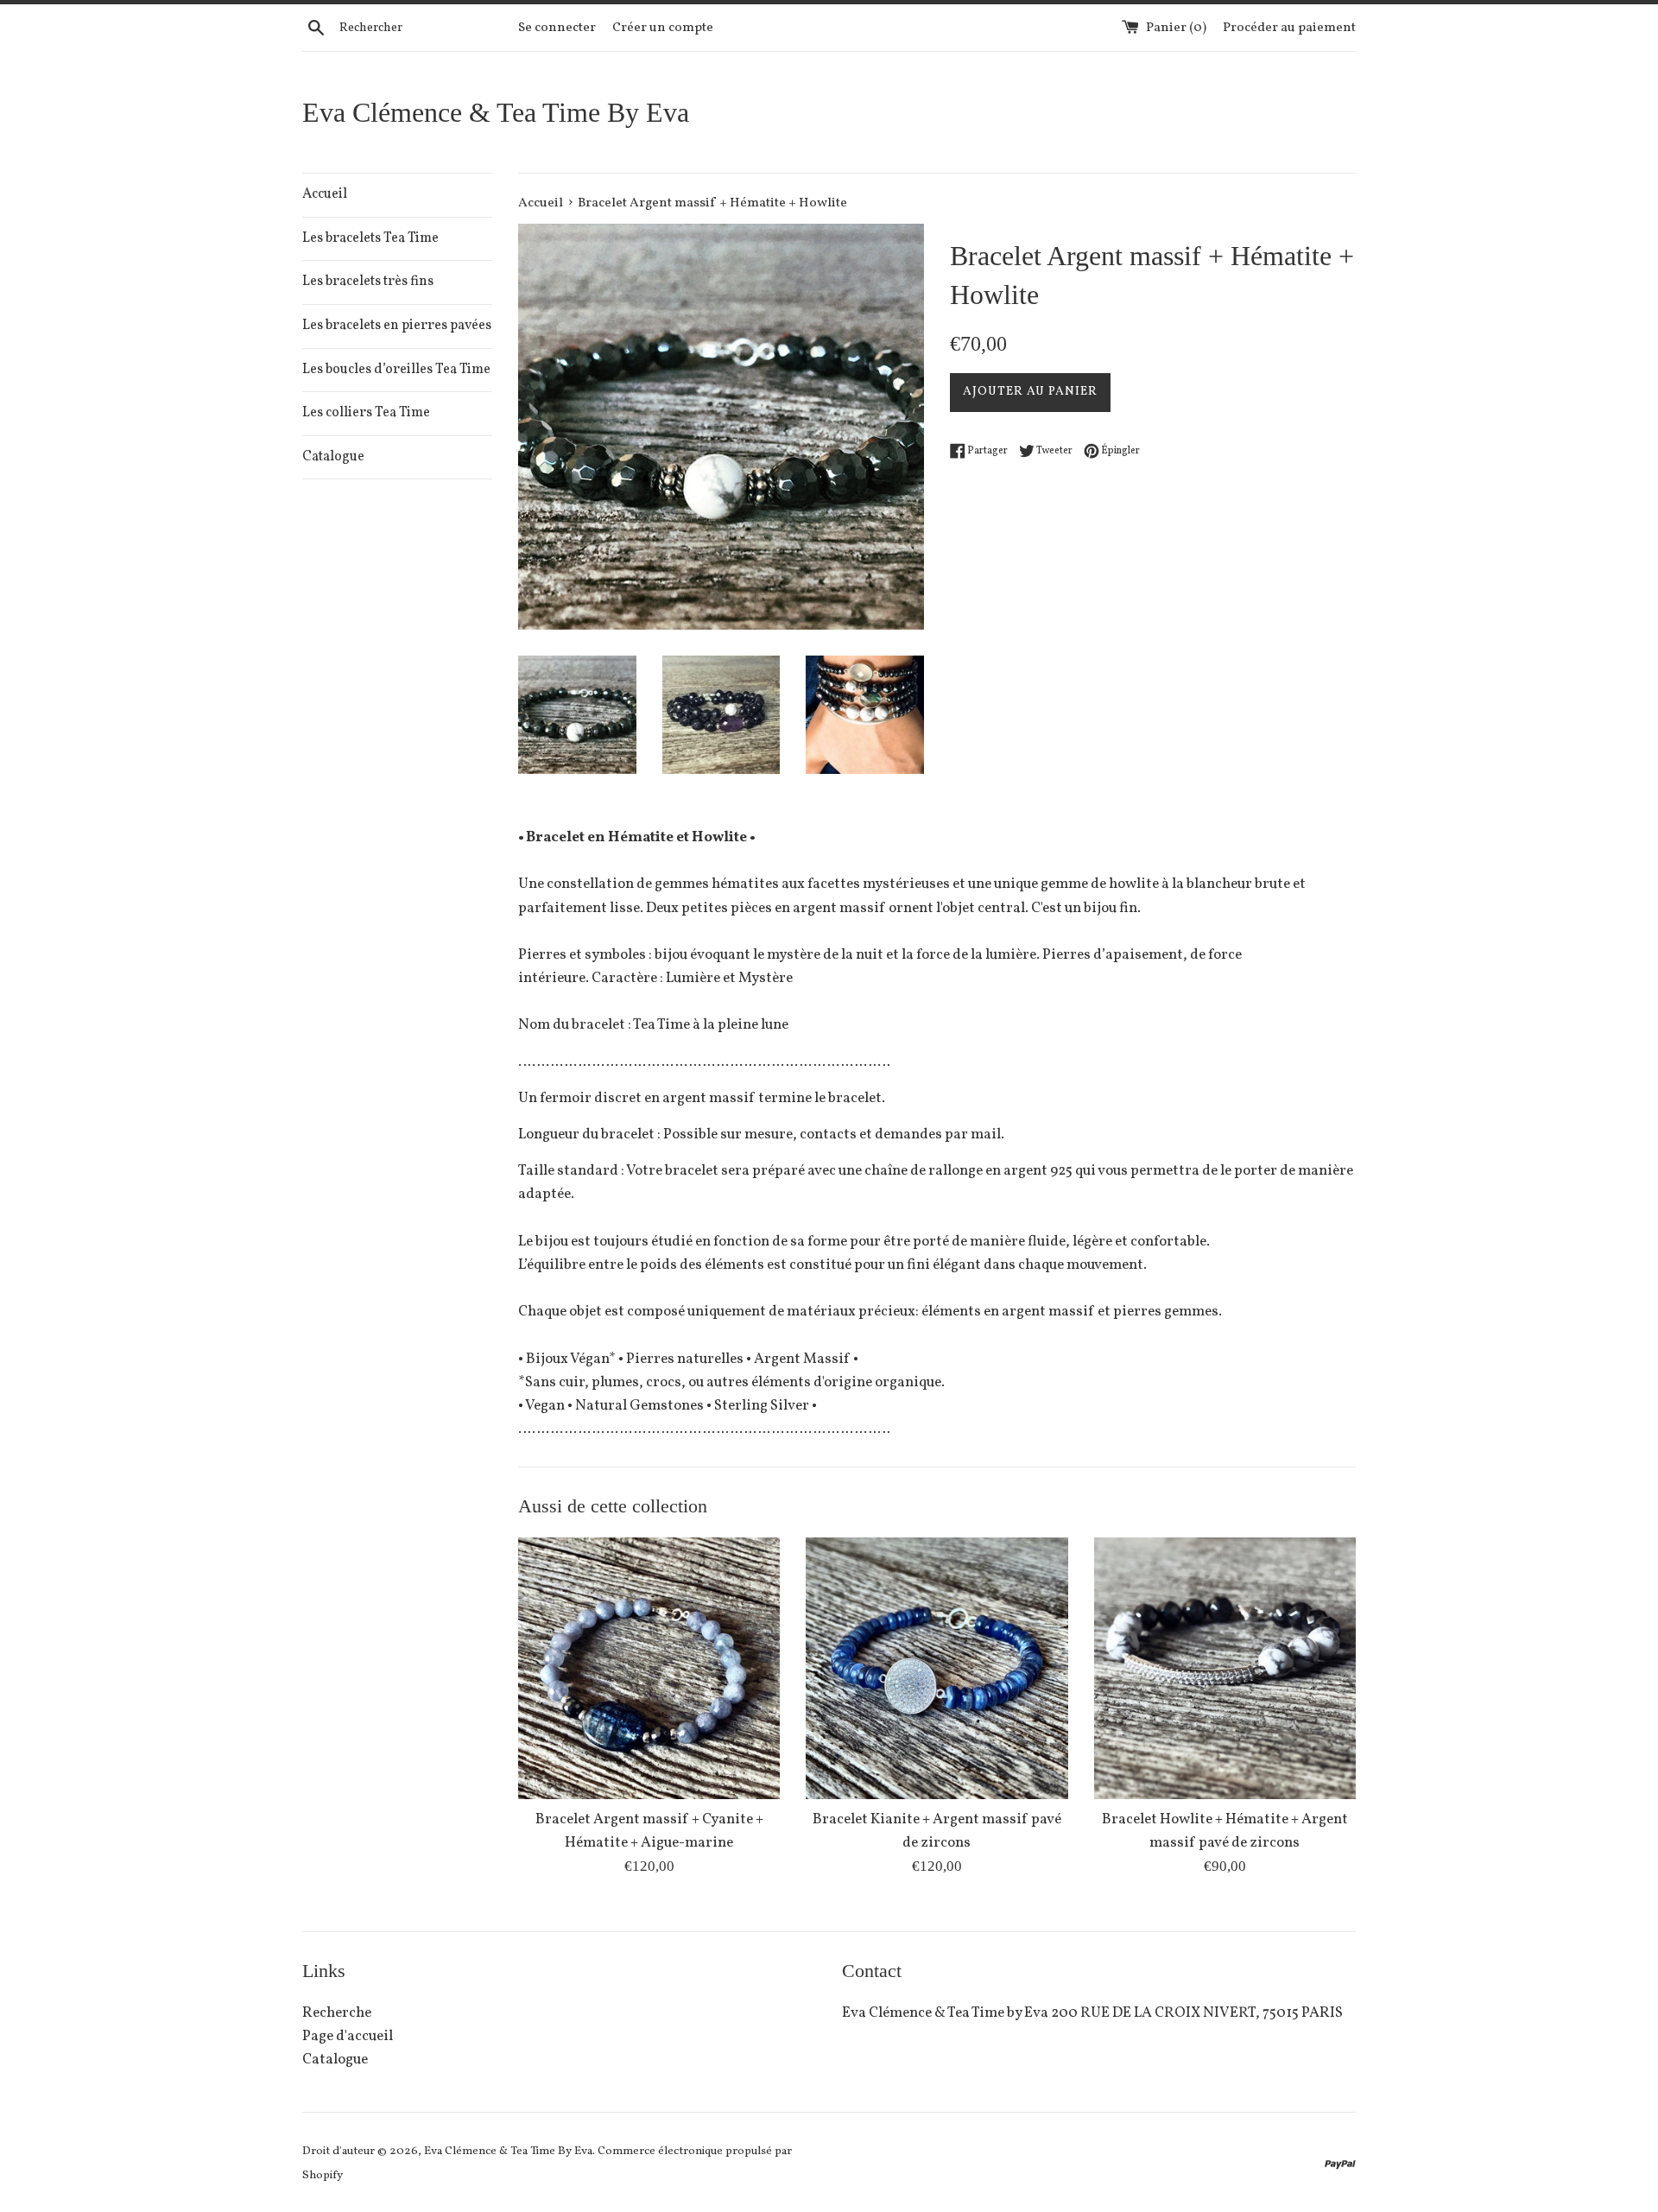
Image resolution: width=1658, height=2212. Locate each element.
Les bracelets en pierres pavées (397, 326)
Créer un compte (663, 28)
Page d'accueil (348, 2036)
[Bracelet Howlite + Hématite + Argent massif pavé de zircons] (1225, 1668)
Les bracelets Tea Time (370, 238)
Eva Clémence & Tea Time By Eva (496, 112)
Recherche (337, 2013)
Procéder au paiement (1289, 28)
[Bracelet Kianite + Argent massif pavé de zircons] (937, 1668)
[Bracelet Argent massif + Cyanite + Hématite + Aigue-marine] (649, 1668)
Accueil (325, 194)
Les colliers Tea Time (366, 413)
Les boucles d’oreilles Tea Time (396, 370)
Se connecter (557, 28)
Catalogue (333, 457)
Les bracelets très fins (368, 282)
